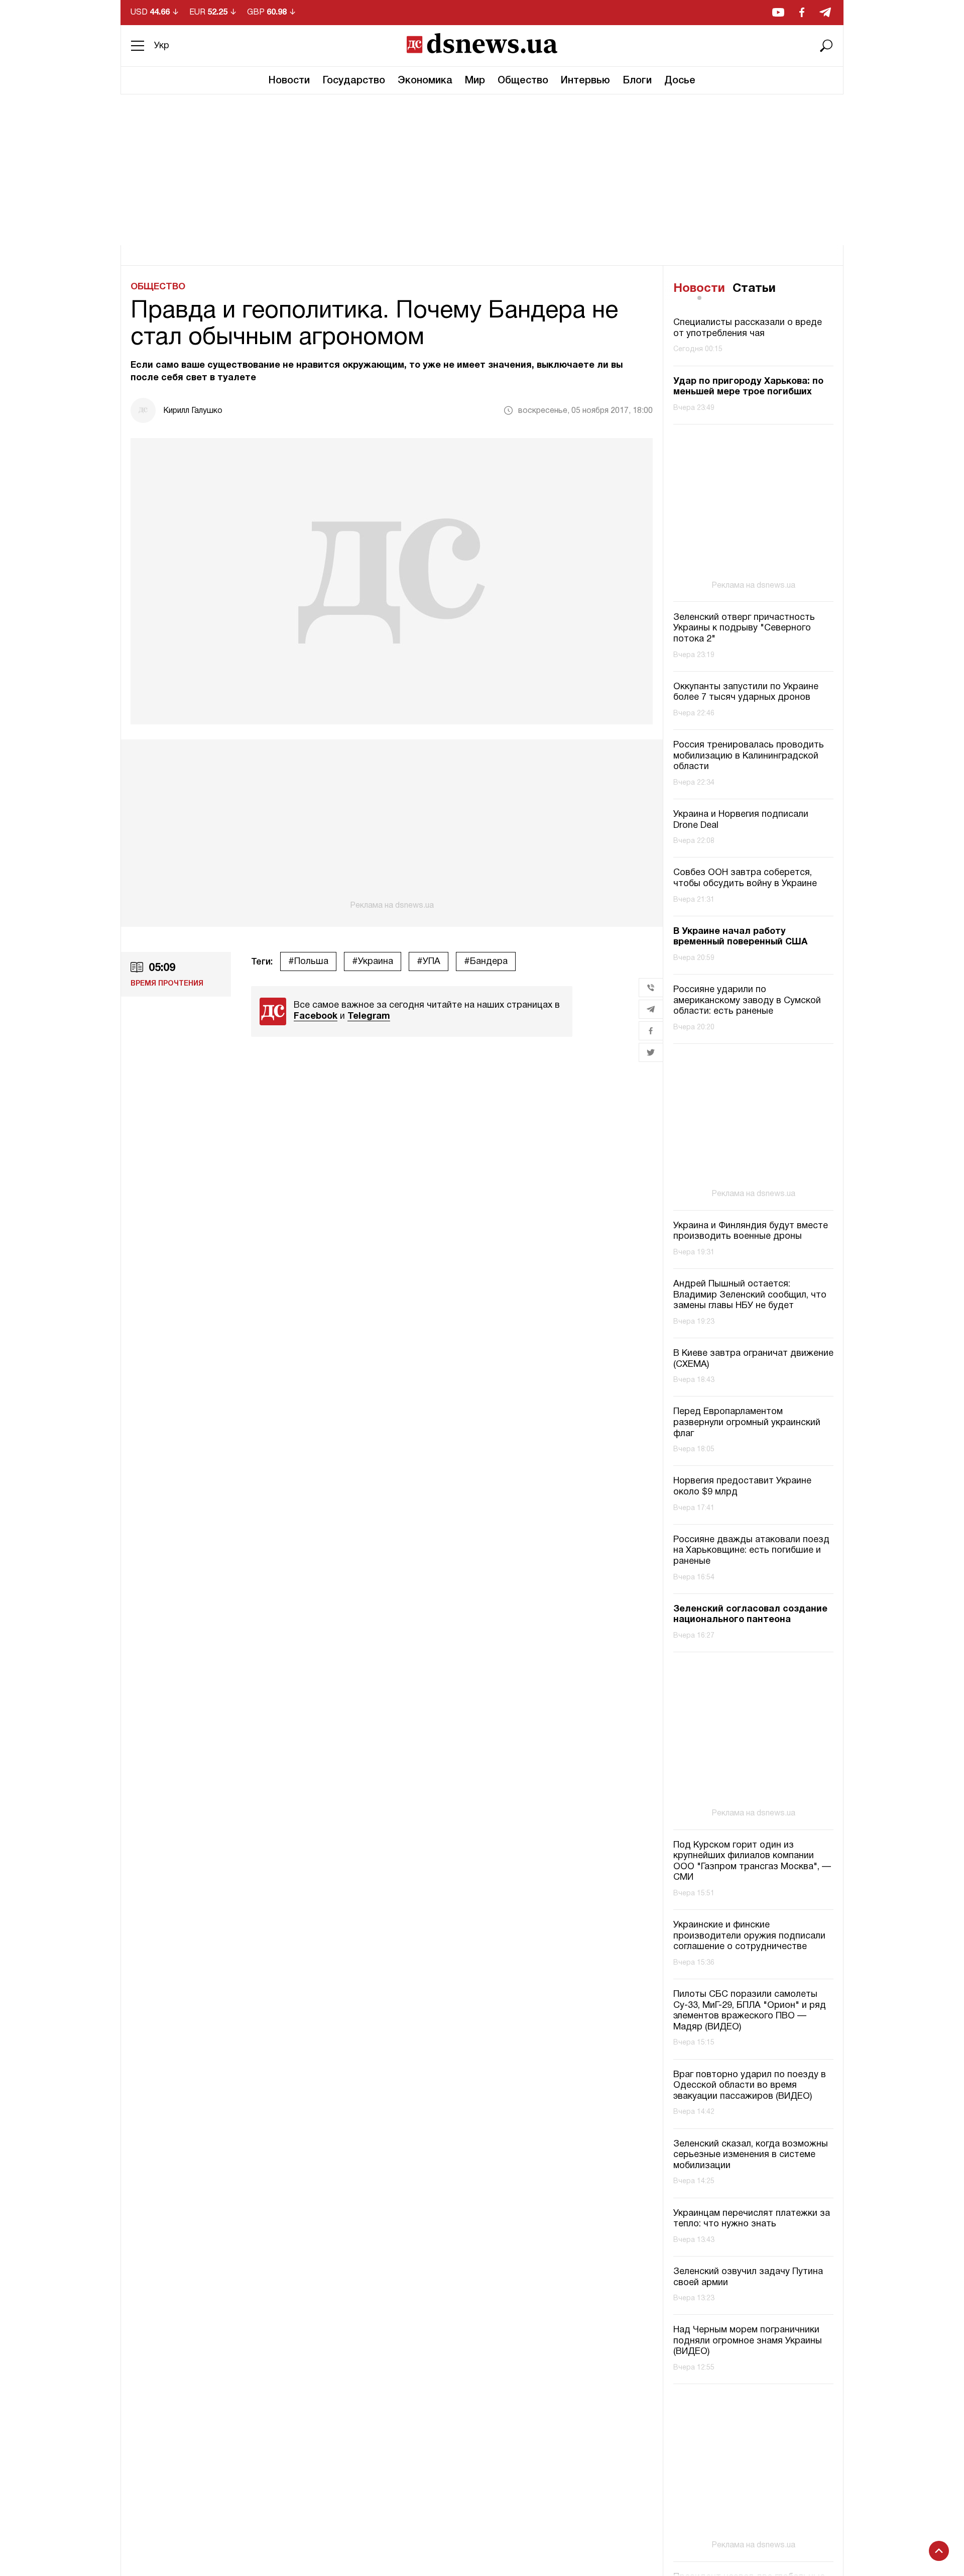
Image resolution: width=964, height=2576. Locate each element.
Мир (475, 81)
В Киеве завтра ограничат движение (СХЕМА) (753, 1359)
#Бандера (486, 962)
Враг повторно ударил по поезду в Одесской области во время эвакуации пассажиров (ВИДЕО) (750, 2086)
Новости (289, 81)
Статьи (754, 289)
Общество (523, 81)
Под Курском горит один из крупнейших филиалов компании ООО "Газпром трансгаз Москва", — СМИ (752, 1862)
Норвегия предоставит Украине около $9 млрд (742, 1487)
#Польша (308, 962)
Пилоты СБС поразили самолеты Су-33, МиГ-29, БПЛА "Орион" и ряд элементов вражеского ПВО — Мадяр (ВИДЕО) (750, 2011)
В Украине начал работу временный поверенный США (740, 937)
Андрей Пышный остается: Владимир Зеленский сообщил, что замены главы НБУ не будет (750, 1295)
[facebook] (802, 12)
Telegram (369, 1016)
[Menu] (138, 46)
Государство (354, 81)
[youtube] (778, 12)
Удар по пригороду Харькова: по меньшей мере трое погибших (748, 387)
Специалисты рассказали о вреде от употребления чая (748, 329)
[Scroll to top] (939, 2551)
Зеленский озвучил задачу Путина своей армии (748, 2277)
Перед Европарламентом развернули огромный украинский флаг (747, 1423)
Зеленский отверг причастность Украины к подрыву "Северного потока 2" (744, 628)
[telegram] (825, 12)
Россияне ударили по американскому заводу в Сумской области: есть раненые (747, 1001)
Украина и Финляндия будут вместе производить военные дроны (751, 1231)
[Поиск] (826, 46)
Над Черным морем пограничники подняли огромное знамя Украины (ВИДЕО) (748, 2341)
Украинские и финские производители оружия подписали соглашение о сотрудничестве (749, 1936)
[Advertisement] (482, 170)
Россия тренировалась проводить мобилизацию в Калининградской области (749, 756)
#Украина (373, 962)
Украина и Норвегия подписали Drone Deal (741, 820)
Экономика (425, 81)
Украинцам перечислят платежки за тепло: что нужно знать (752, 2219)
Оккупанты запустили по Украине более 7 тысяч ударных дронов (746, 692)
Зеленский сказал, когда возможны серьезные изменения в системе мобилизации (751, 2155)
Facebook (316, 1016)
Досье (680, 81)
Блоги (637, 81)
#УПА (429, 962)
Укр (162, 46)
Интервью (585, 81)
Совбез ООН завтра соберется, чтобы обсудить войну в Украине (745, 878)
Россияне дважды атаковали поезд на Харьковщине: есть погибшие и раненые (751, 1551)
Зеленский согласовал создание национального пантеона (750, 1615)
